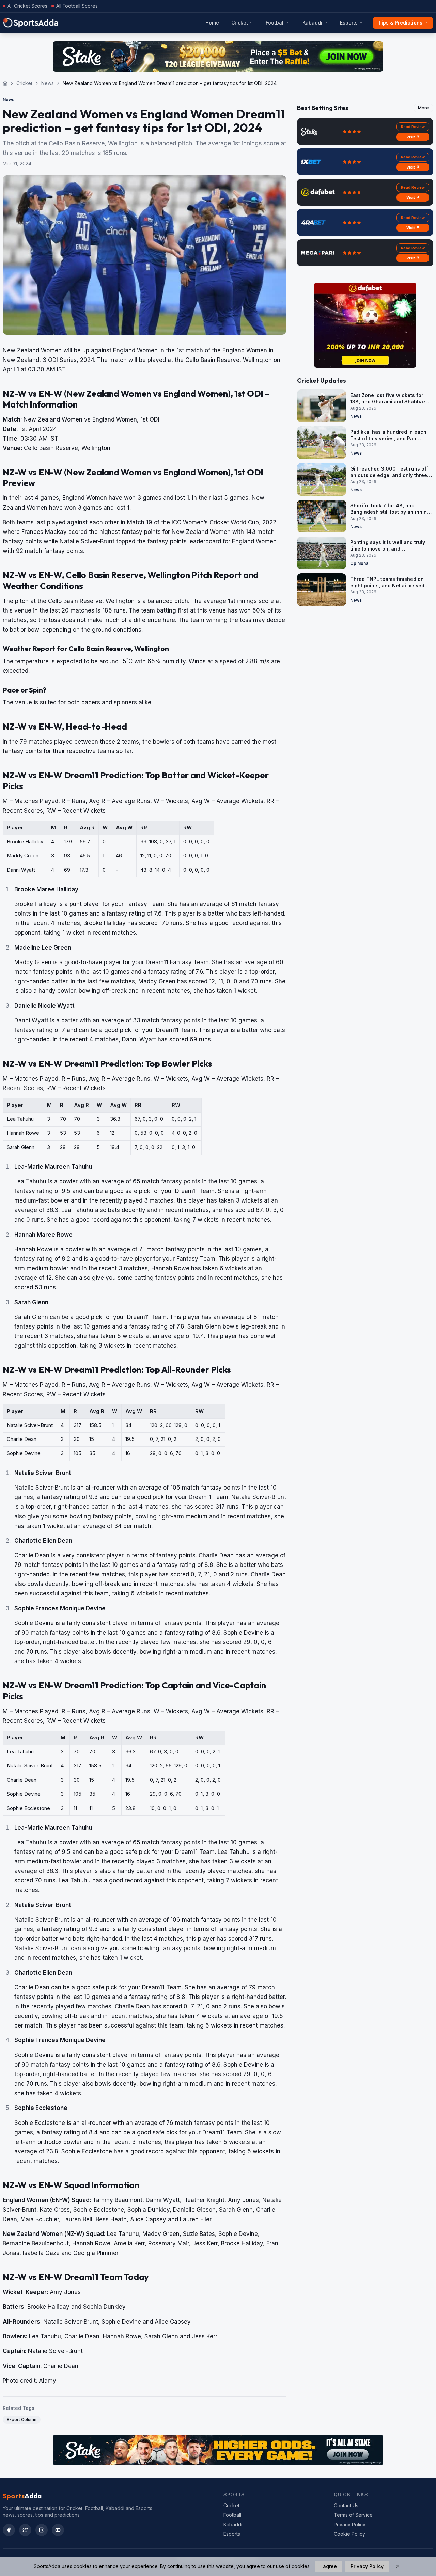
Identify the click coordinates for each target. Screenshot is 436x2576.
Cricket (240, 23)
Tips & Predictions (400, 23)
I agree (329, 2566)
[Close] (398, 2566)
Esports (349, 23)
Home (212, 23)
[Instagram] (42, 2530)
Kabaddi (312, 23)
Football (275, 23)
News (48, 83)
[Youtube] (58, 2530)
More (423, 108)
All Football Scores (77, 6)
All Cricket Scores (27, 6)
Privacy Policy (350, 2524)
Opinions (359, 563)
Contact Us (346, 2505)
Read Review (413, 127)
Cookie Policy (349, 2534)
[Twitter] (25, 2530)
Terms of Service (353, 2515)
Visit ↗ (413, 137)
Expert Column (22, 2420)
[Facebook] (9, 2530)
